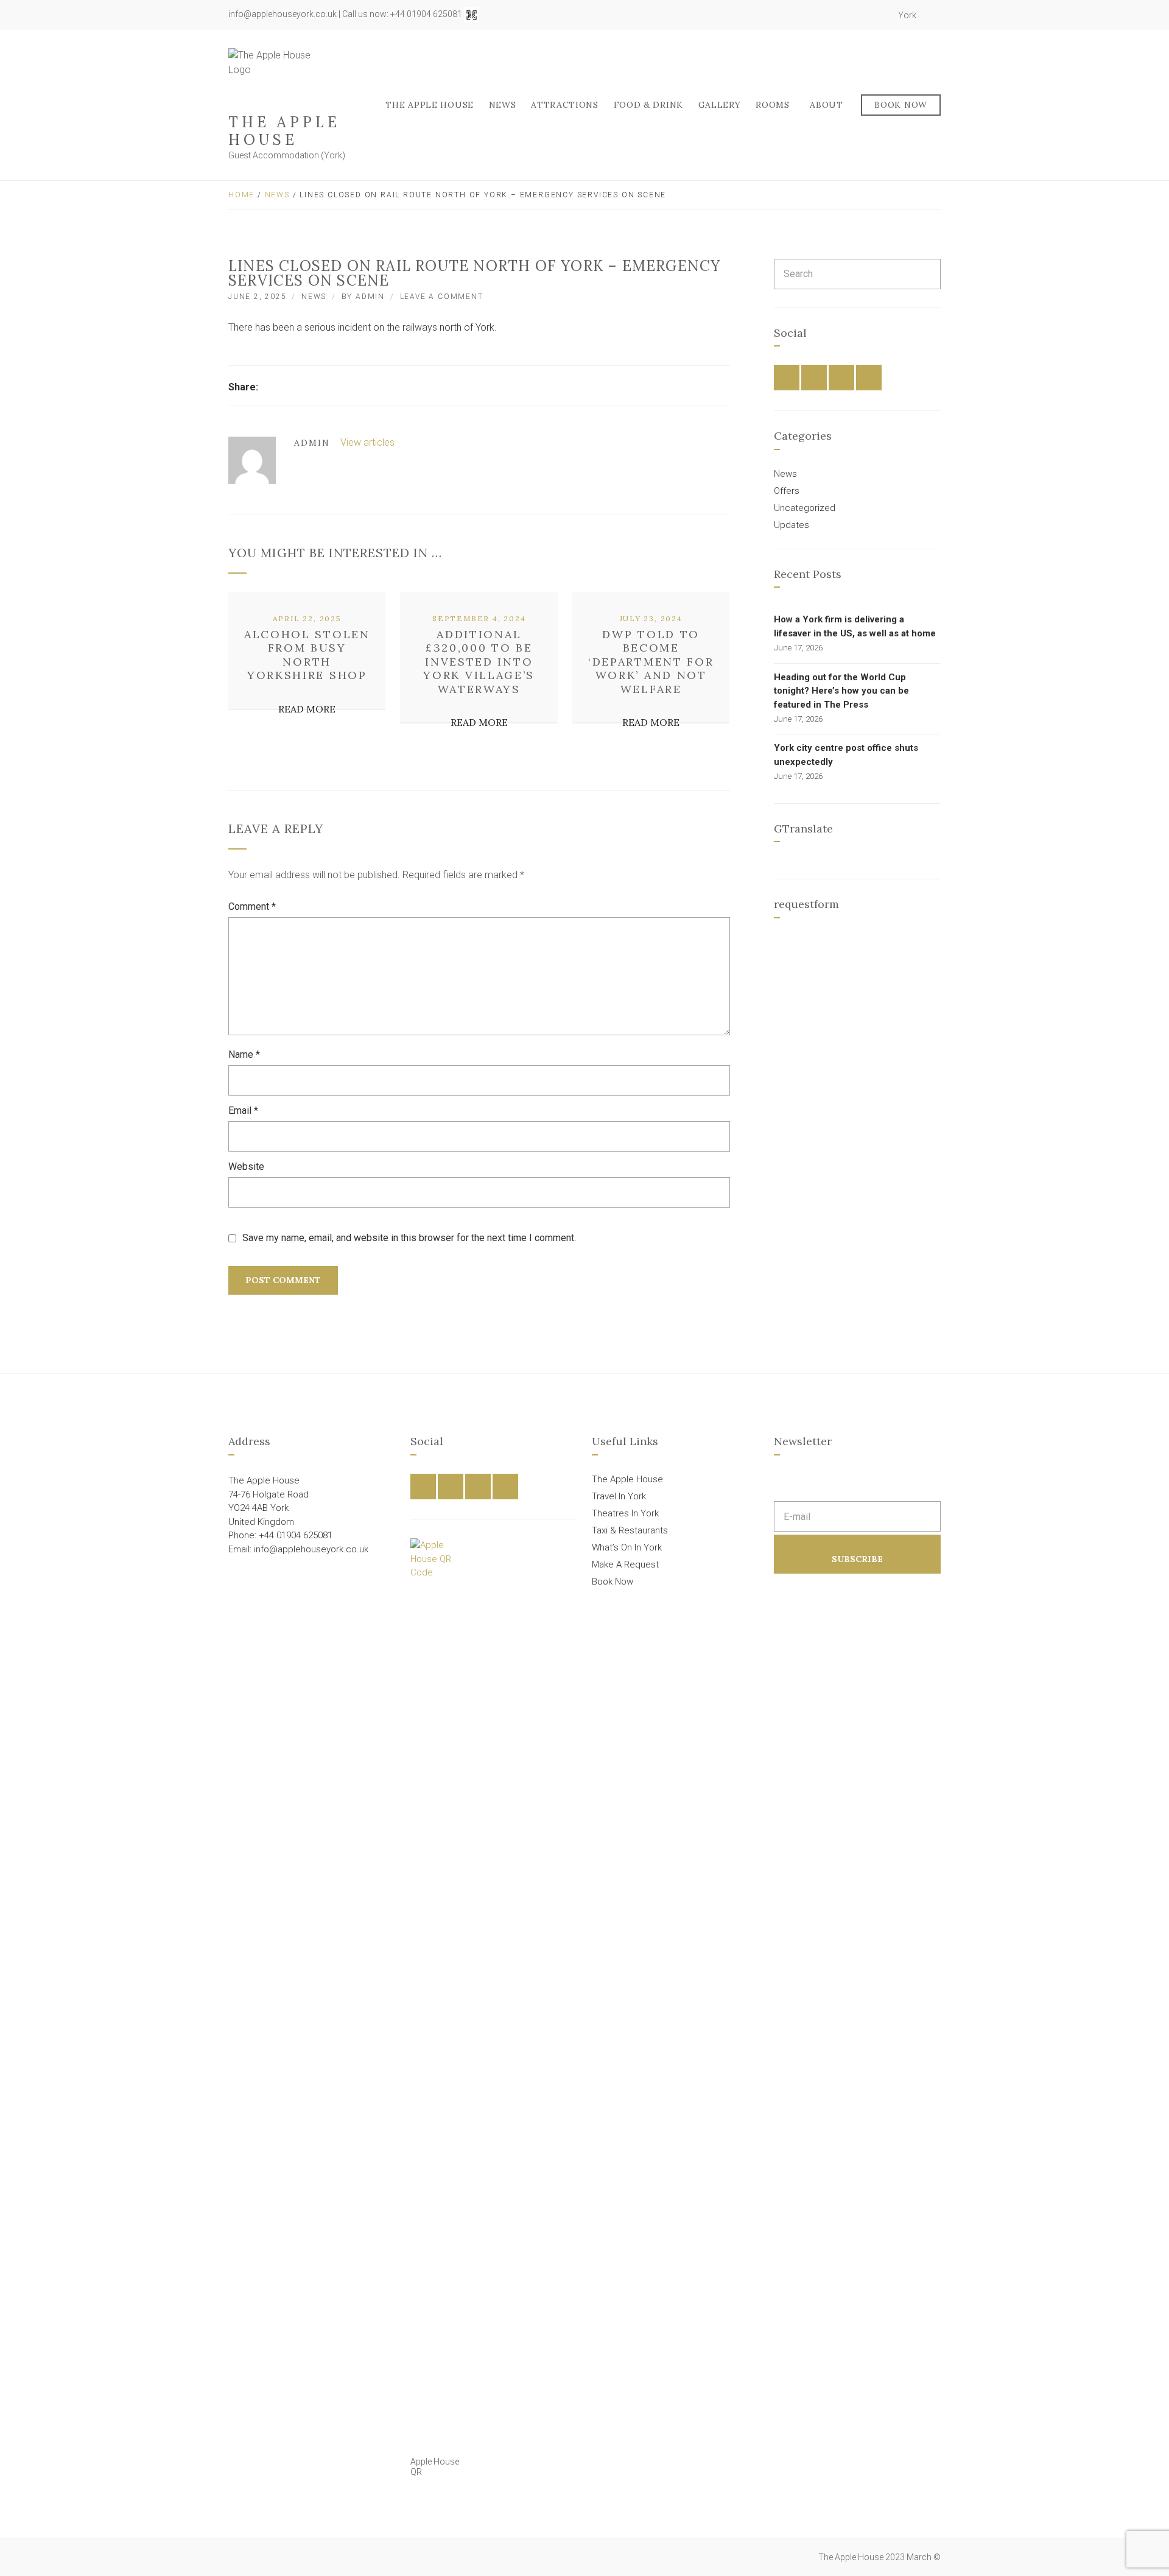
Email (243, 1110)
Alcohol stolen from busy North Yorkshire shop (307, 655)
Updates (792, 525)
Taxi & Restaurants (630, 1530)
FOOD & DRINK (648, 105)
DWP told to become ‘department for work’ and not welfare (651, 662)
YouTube (879, 15)
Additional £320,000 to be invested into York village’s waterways (479, 662)
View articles (369, 442)
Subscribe (857, 1559)
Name (244, 1054)
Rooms (773, 105)
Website (246, 1167)
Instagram (866, 15)
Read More (307, 709)
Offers (787, 491)
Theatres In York (625, 1513)
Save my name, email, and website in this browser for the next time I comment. (409, 1238)
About (827, 105)
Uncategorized (805, 508)
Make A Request (625, 1564)
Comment (252, 906)
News (503, 105)
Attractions (565, 105)
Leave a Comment (442, 297)
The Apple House (284, 131)
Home (241, 195)
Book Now (901, 105)
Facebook (839, 15)
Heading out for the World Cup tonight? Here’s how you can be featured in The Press (841, 691)
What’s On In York (627, 1547)
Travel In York (619, 1496)
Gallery (720, 105)
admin (370, 297)
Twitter (852, 15)
